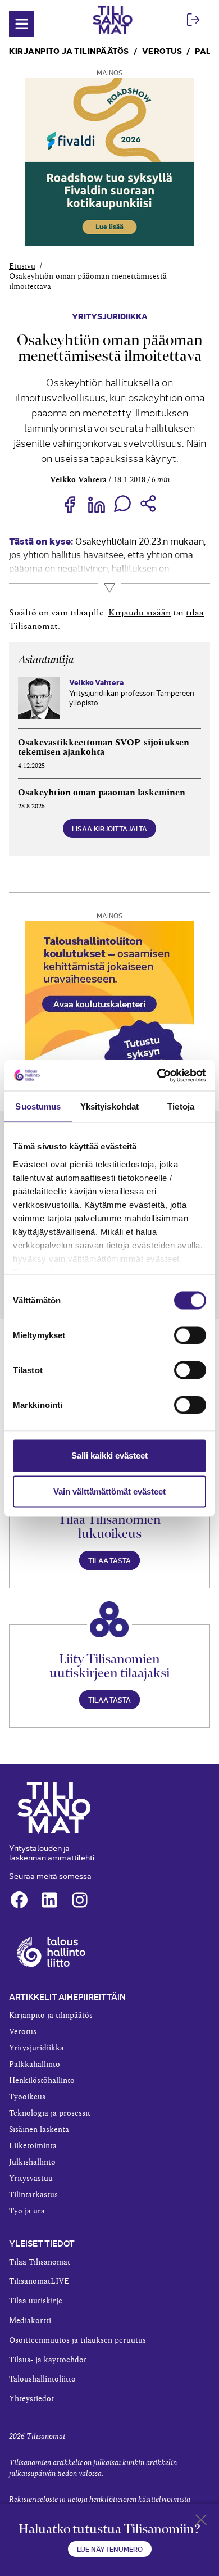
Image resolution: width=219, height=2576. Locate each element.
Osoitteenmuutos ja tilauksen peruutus (77, 2340)
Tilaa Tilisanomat (40, 2262)
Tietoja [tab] (181, 1106)
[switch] (190, 1335)
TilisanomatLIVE (39, 2281)
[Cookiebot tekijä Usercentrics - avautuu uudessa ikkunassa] (158, 1075)
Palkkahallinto (35, 2065)
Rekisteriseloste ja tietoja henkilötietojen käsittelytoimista (100, 2500)
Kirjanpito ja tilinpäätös (69, 50)
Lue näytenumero (110, 2549)
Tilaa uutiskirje (36, 2301)
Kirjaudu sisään (140, 613)
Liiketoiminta (33, 2146)
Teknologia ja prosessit (50, 2113)
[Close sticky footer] (201, 2522)
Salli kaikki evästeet (109, 1455)
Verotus (162, 50)
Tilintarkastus (33, 2195)
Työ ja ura (27, 2211)
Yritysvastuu (31, 2179)
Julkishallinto (32, 2162)
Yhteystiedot (31, 2399)
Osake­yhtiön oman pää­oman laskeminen (102, 793)
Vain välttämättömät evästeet (109, 1491)
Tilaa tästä (109, 1560)
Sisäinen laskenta (39, 2130)
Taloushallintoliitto (42, 2379)
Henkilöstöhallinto (42, 2081)
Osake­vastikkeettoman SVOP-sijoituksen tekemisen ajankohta (104, 748)
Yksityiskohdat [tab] (109, 1106)
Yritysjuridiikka (110, 316)
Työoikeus (27, 2097)
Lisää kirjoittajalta (109, 828)
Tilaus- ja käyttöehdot (48, 2360)
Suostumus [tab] (38, 1106)
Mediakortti (30, 2321)
